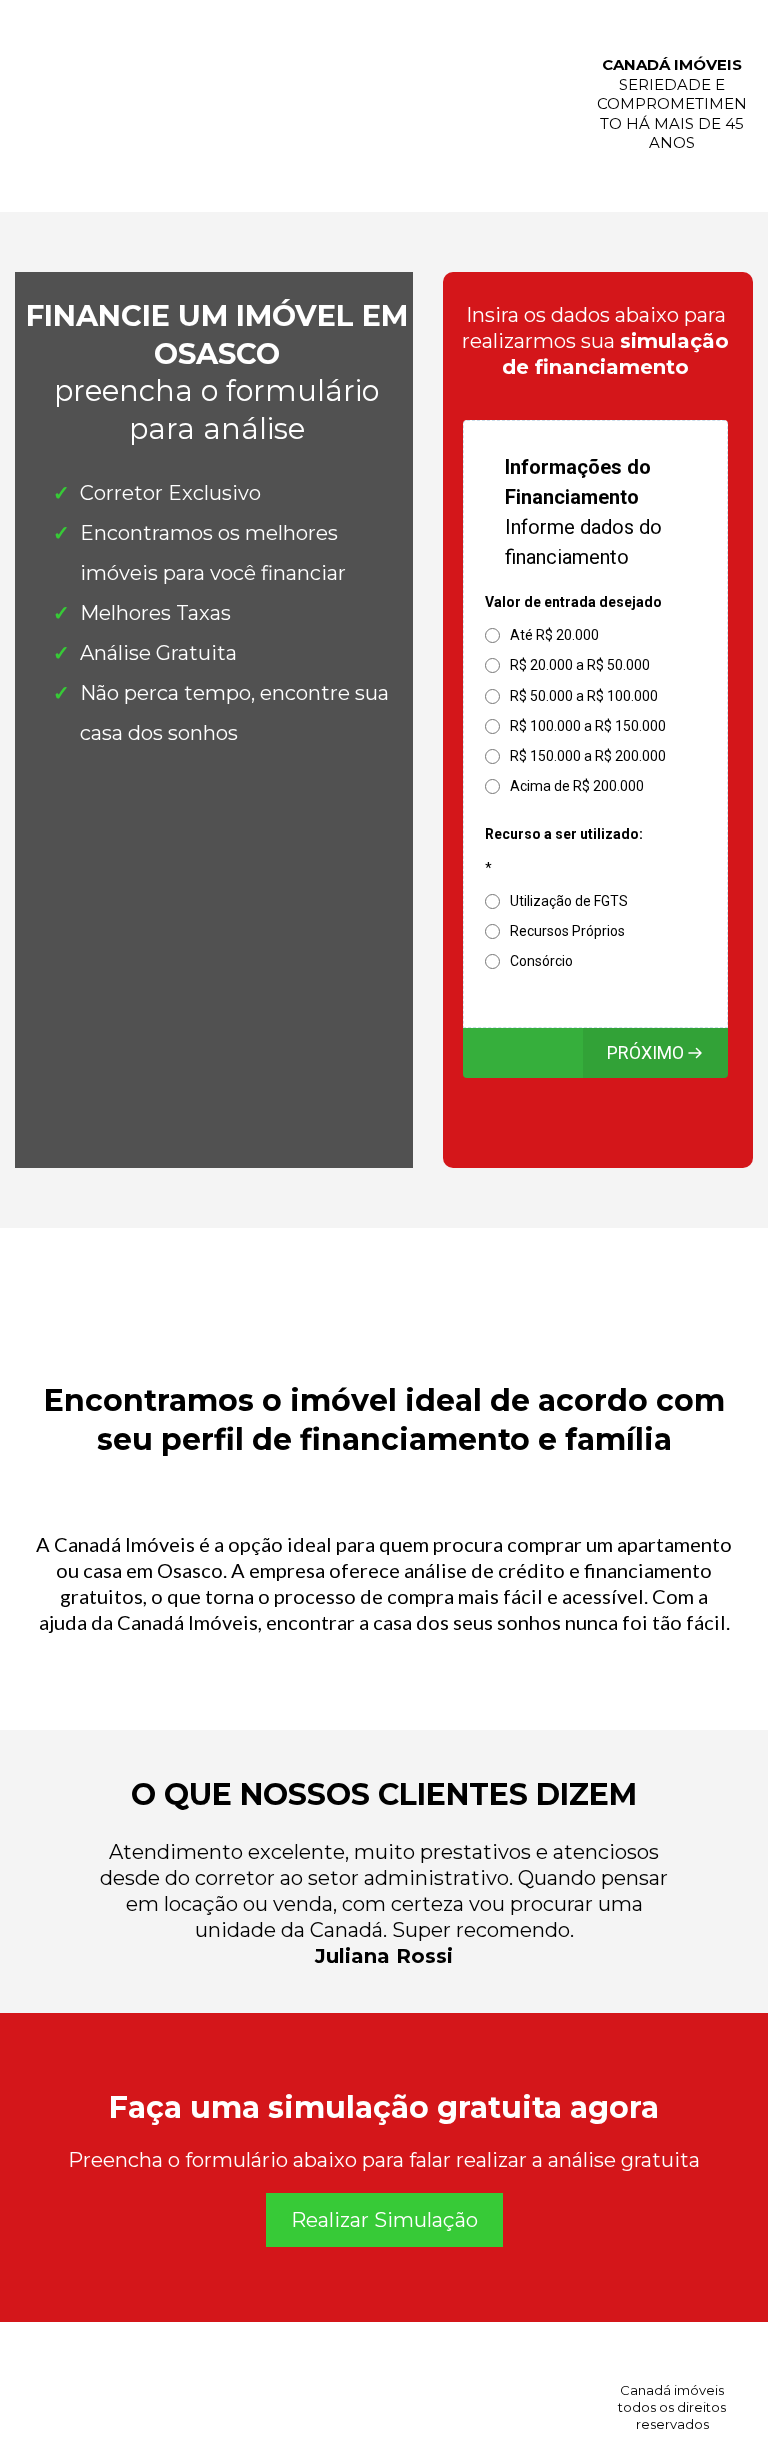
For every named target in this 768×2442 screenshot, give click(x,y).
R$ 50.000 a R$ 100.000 (584, 696)
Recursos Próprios (567, 931)
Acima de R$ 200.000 (577, 786)
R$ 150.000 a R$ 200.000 (588, 756)
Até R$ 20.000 (554, 635)
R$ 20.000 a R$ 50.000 (580, 665)
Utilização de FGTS (569, 901)
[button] (655, 1053)
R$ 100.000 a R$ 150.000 (588, 726)
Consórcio (541, 961)
